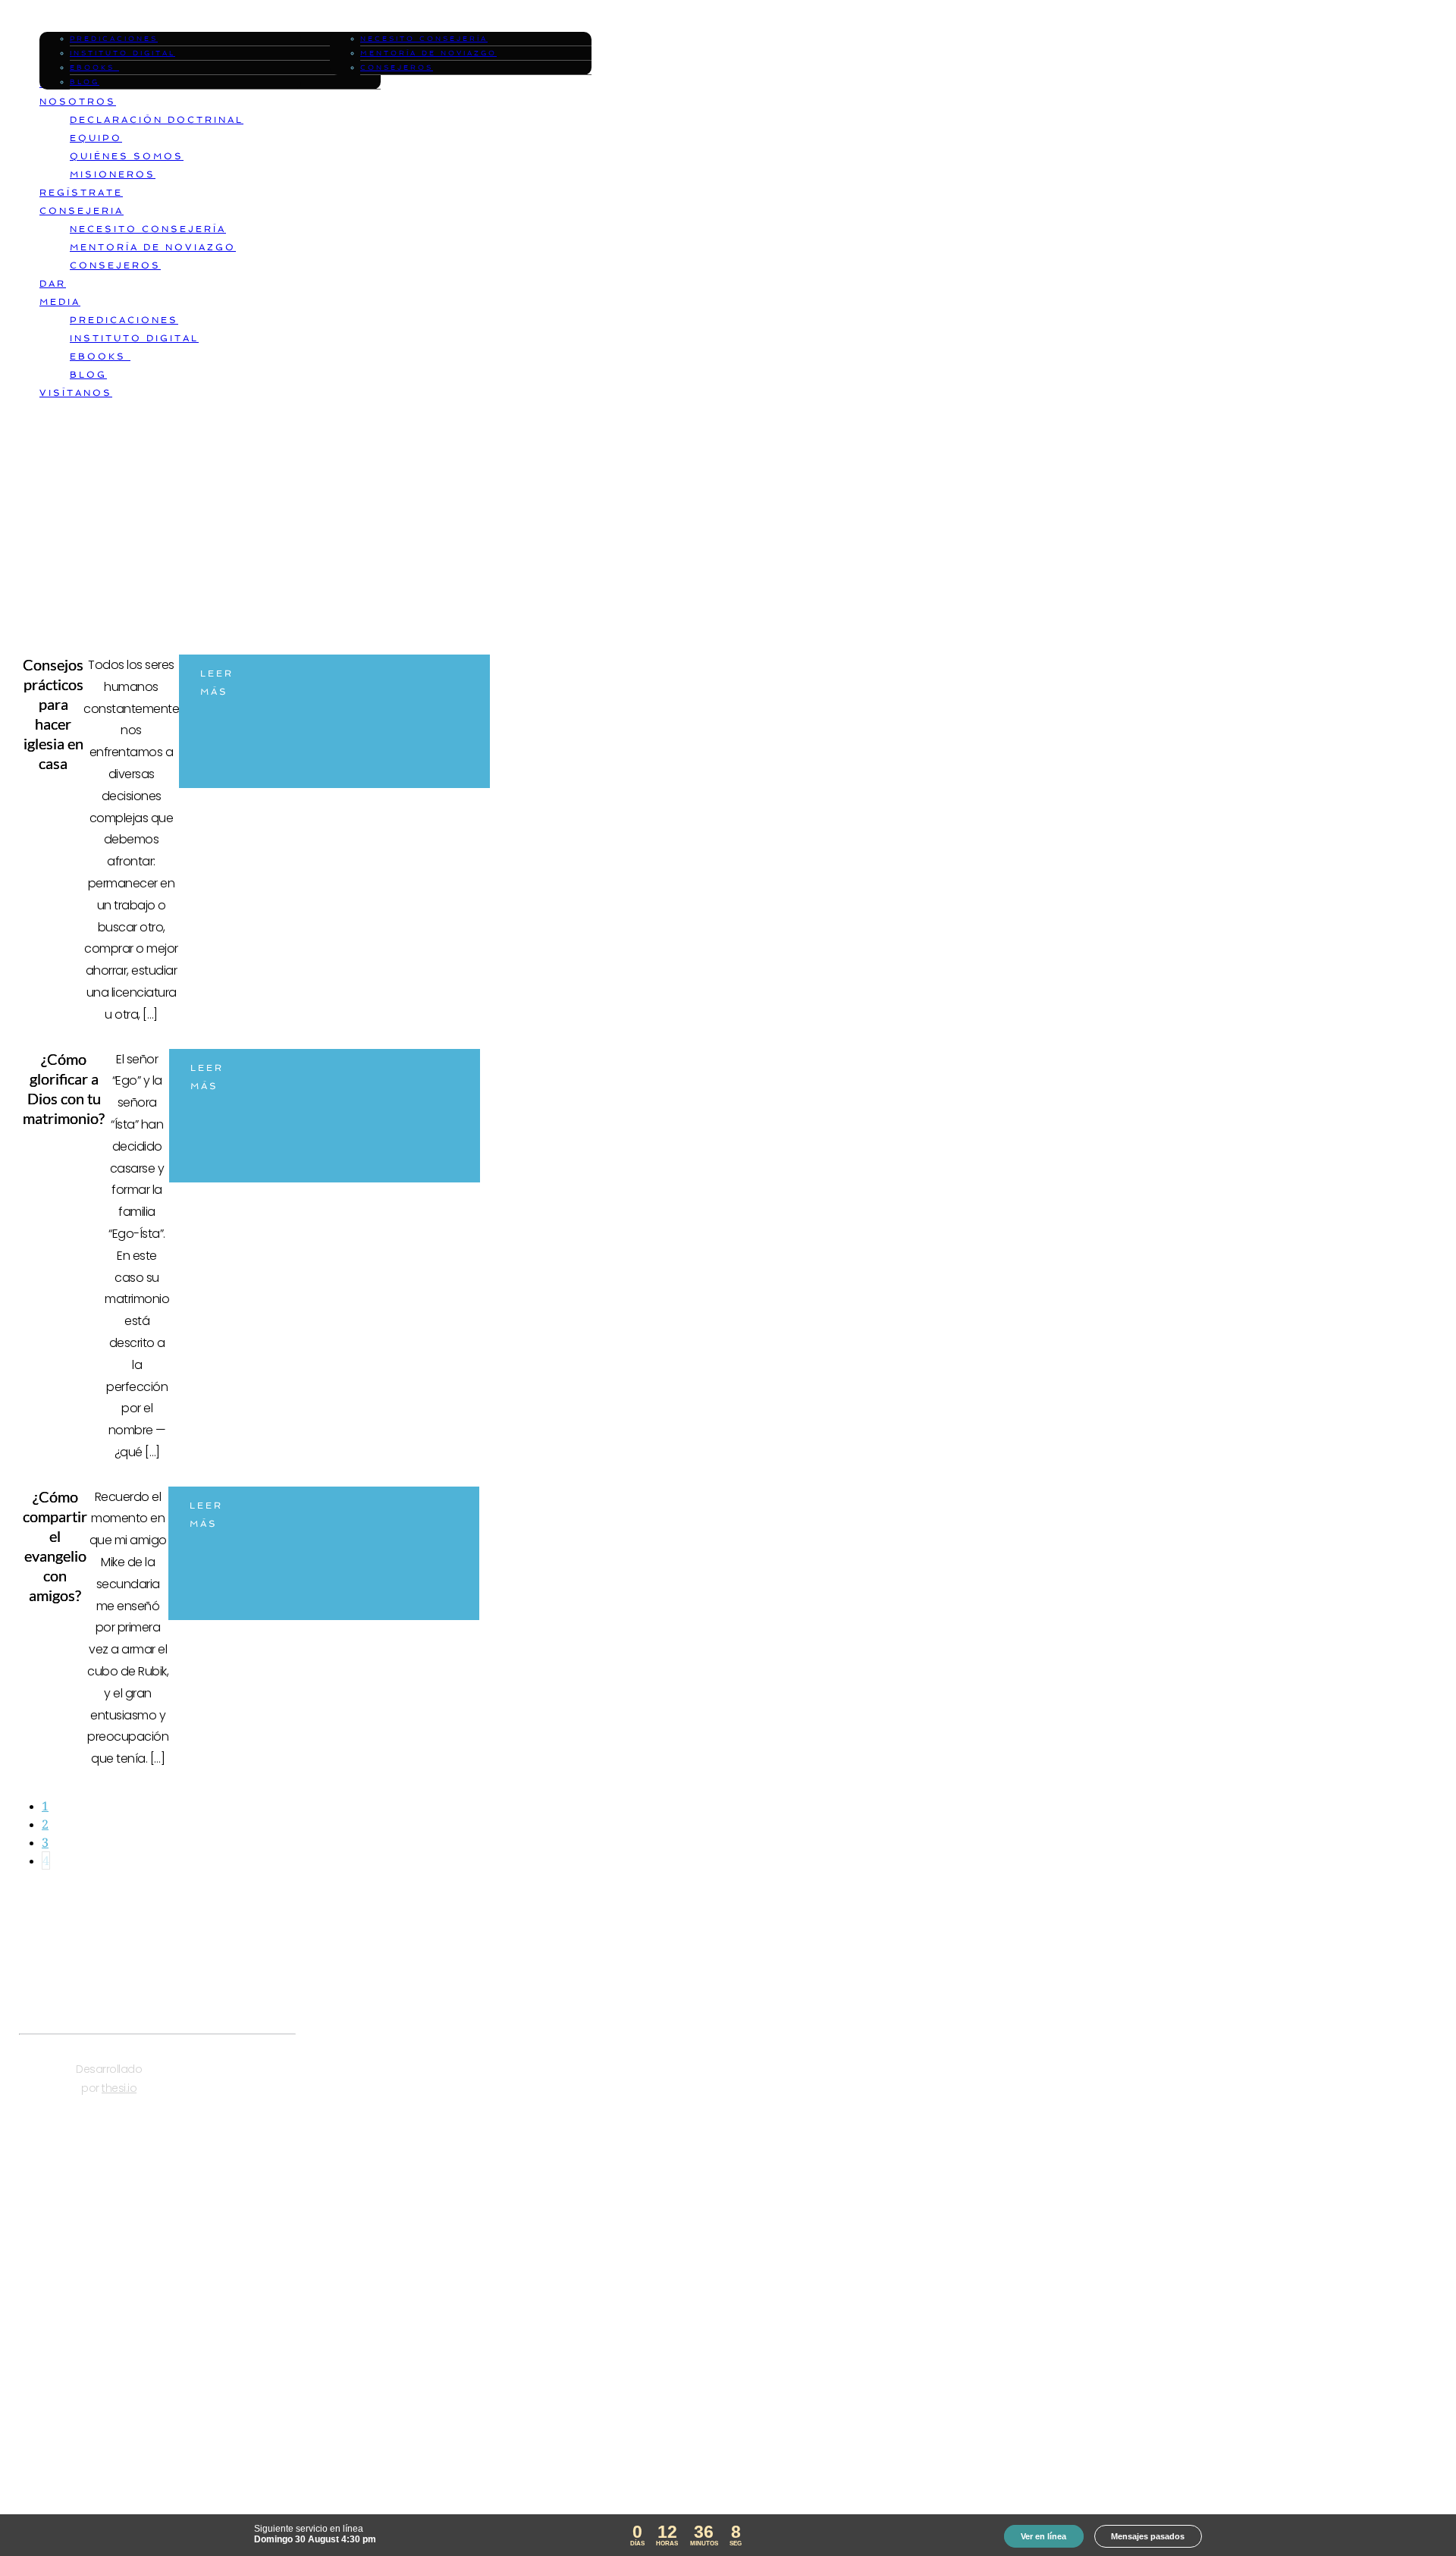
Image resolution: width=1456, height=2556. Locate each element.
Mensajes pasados (1148, 2536)
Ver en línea (1043, 2536)
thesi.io (119, 2088)
